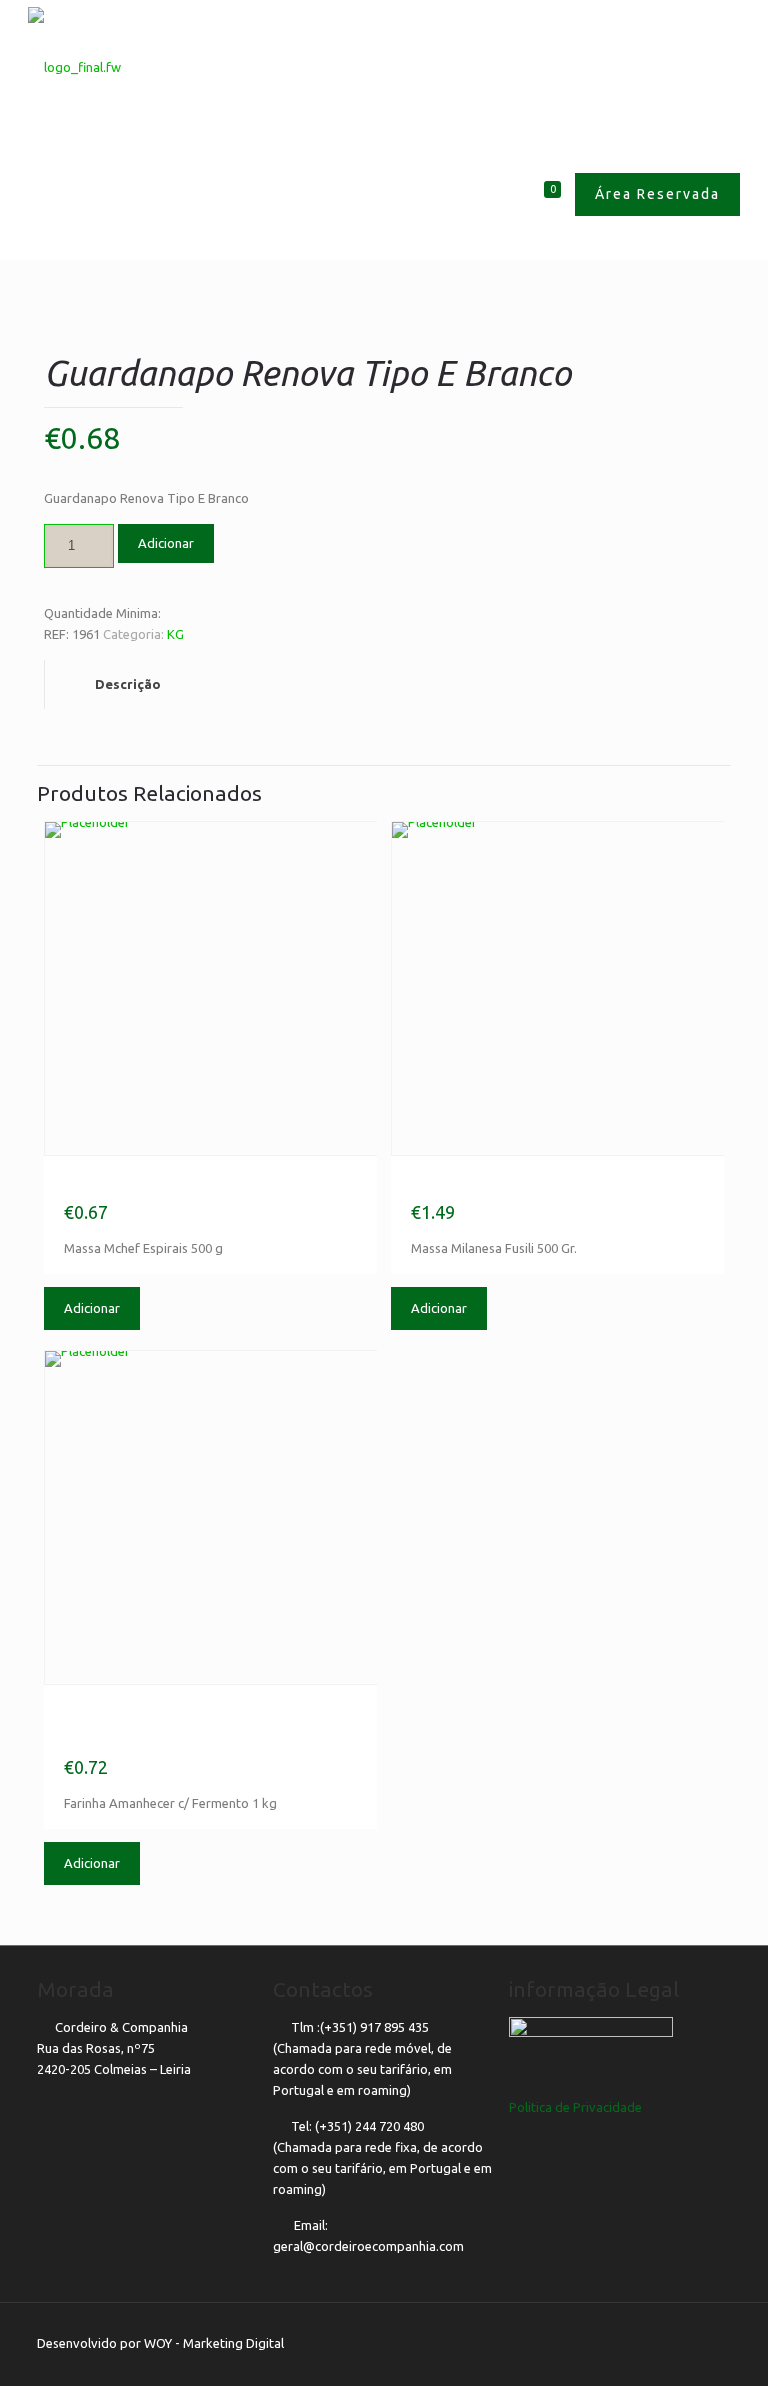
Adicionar (166, 543)
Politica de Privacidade (575, 2107)
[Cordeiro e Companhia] (74, 66)
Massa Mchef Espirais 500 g (197, 1184)
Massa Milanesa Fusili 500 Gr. (551, 1184)
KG (175, 634)
